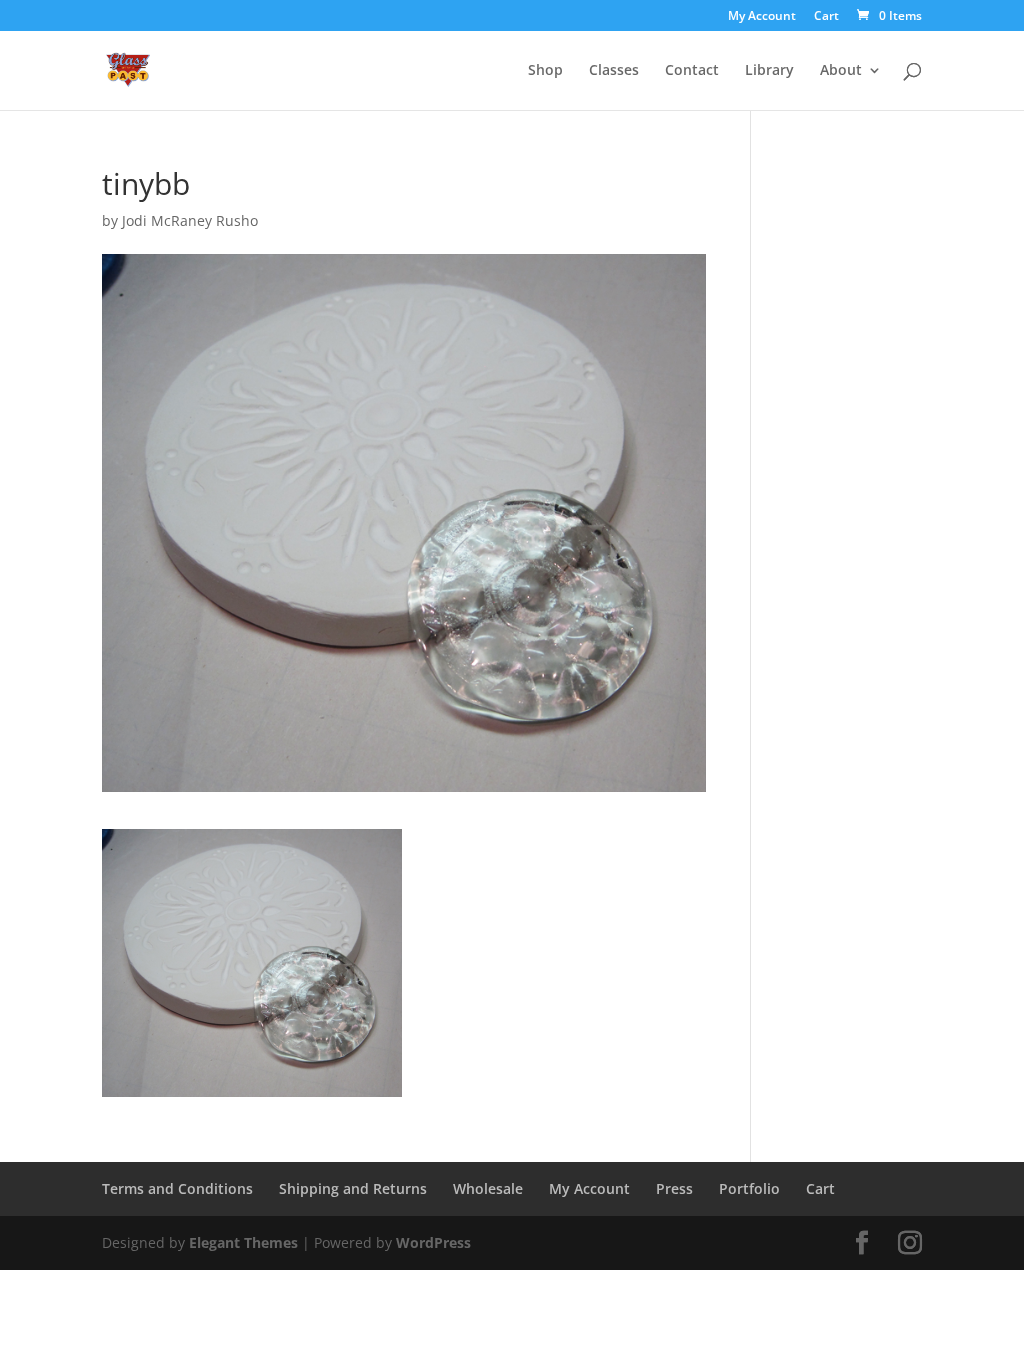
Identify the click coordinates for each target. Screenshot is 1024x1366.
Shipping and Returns (353, 1188)
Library (769, 71)
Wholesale (488, 1188)
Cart (826, 17)
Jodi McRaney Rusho (190, 220)
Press (674, 1188)
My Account (762, 17)
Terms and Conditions (177, 1188)
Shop (545, 71)
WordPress (433, 1242)
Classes (614, 71)
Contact (692, 71)
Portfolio (749, 1188)
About (841, 71)
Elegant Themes (243, 1242)
